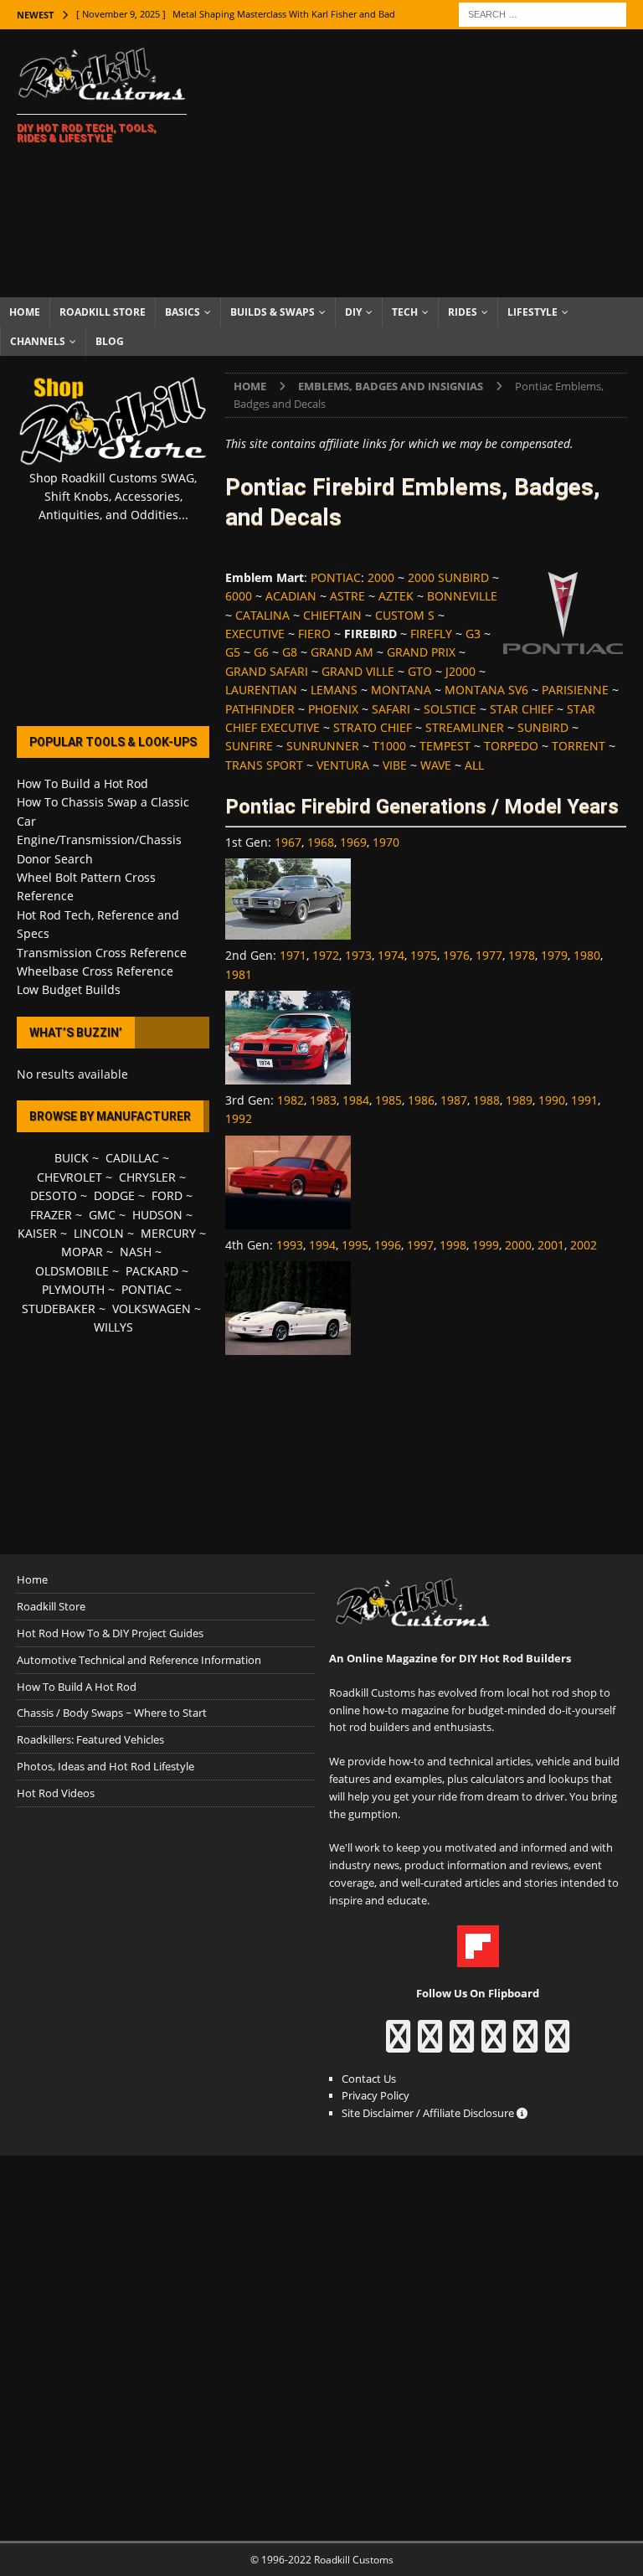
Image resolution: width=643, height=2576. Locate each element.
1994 (322, 1245)
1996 (388, 1245)
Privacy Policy (376, 2095)
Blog (110, 341)
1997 (420, 1245)
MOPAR (82, 1252)
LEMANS (334, 690)
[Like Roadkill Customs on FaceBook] (398, 2044)
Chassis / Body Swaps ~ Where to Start (112, 1713)
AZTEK (396, 596)
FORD (167, 1195)
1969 (353, 842)
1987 (454, 1100)
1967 (288, 842)
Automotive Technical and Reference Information (139, 1660)
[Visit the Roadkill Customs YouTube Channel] (557, 2044)
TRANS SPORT (264, 765)
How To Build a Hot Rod (82, 783)
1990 (552, 1100)
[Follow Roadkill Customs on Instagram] (430, 2044)
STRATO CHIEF (373, 727)
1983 (323, 1100)
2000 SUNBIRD (448, 577)
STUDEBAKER (59, 1309)
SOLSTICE (450, 709)
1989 (519, 1100)
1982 (291, 1100)
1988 (486, 1100)
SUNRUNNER (323, 746)
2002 (584, 1245)
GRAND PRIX (421, 652)
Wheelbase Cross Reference (95, 971)
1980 (587, 955)
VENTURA (343, 765)
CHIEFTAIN (332, 615)
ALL (474, 765)
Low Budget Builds (69, 989)
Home (25, 312)
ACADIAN (291, 596)
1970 (386, 842)
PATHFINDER (260, 709)
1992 (239, 1118)
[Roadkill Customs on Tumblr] (494, 2044)
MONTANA (401, 690)
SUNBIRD (543, 727)
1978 (522, 955)
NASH (136, 1252)
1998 (453, 1245)
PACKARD (152, 1271)
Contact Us (369, 2079)
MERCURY (168, 1233)
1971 (293, 955)
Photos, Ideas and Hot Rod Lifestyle (105, 1766)
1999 (486, 1245)
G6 (261, 652)
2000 (381, 577)
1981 (239, 974)
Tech (405, 312)
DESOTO (54, 1195)
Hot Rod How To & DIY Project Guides (110, 1633)
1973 (358, 955)
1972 (326, 955)
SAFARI (391, 709)
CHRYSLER (147, 1177)
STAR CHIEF (522, 709)
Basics (183, 312)
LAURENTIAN (261, 690)
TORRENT (579, 746)
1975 (424, 955)
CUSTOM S (405, 615)
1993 (290, 1245)
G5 (233, 652)
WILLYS (113, 1327)
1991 (584, 1100)
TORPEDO (511, 746)
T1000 (389, 746)
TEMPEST (445, 746)
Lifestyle (532, 312)
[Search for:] (543, 13)
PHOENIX (333, 709)
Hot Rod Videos (56, 1793)
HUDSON (157, 1215)
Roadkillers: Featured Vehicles (90, 1739)
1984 (356, 1100)
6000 (239, 596)
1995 (355, 1245)
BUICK (72, 1158)
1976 (456, 955)
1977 (489, 955)
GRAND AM (342, 652)
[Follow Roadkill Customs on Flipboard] (478, 1959)
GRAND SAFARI (267, 671)
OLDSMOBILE (72, 1271)
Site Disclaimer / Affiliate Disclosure (429, 2113)
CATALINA (262, 615)
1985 (388, 1100)
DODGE (114, 1195)
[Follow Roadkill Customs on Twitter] (525, 2044)
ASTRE (347, 596)
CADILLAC (132, 1158)
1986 (421, 1100)
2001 (551, 1245)
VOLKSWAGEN (152, 1309)
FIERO (314, 634)
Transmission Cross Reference (102, 953)
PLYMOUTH (73, 1289)
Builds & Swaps (273, 312)
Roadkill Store (103, 312)
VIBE (395, 765)
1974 (391, 955)
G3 (473, 634)
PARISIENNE (575, 690)
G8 (290, 652)
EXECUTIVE (255, 634)
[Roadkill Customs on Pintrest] (462, 2044)
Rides (463, 312)
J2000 (460, 671)
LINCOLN (99, 1233)
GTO (420, 671)
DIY (353, 312)
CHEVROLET (69, 1177)
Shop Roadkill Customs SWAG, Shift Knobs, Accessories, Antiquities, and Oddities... (113, 497)
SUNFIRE (249, 746)
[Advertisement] (431, 163)
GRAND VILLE (358, 671)
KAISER (37, 1233)
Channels (38, 341)
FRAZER (51, 1215)
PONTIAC (336, 577)
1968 (321, 842)
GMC (102, 1215)
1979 (554, 955)
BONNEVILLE (462, 596)
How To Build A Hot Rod (77, 1687)
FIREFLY (431, 634)
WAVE (436, 765)
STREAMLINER (465, 727)
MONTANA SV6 (486, 690)
